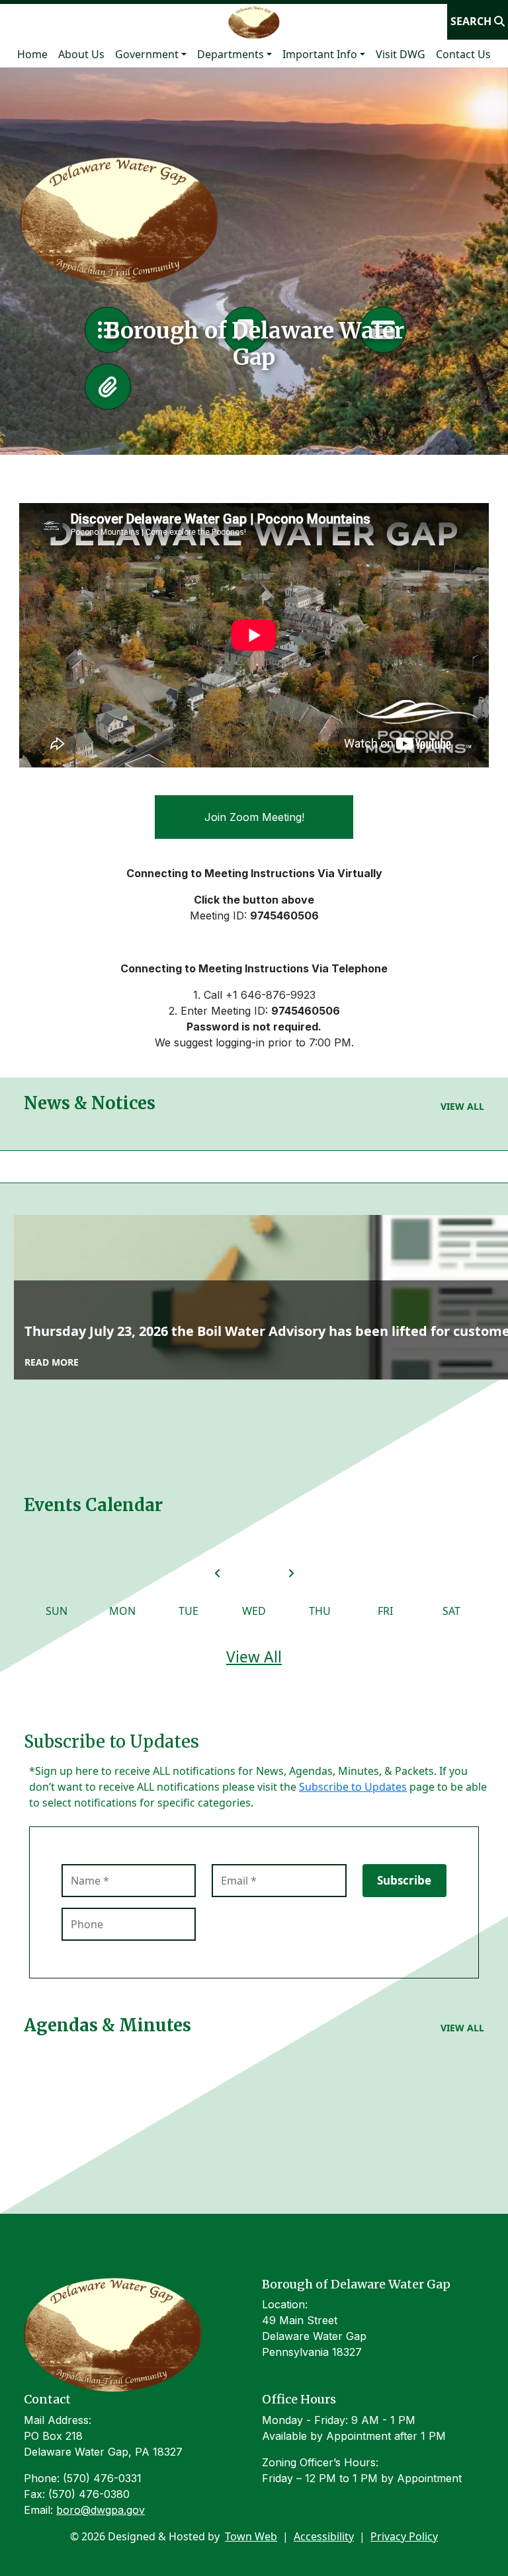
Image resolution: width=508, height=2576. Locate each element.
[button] (151, 54)
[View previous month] (218, 1573)
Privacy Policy (404, 2536)
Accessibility (324, 2536)
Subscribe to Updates (353, 1787)
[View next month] (291, 1573)
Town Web (251, 2536)
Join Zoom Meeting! (254, 817)
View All (254, 1657)
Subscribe (404, 1880)
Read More (52, 1362)
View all (462, 1106)
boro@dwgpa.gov (101, 2510)
